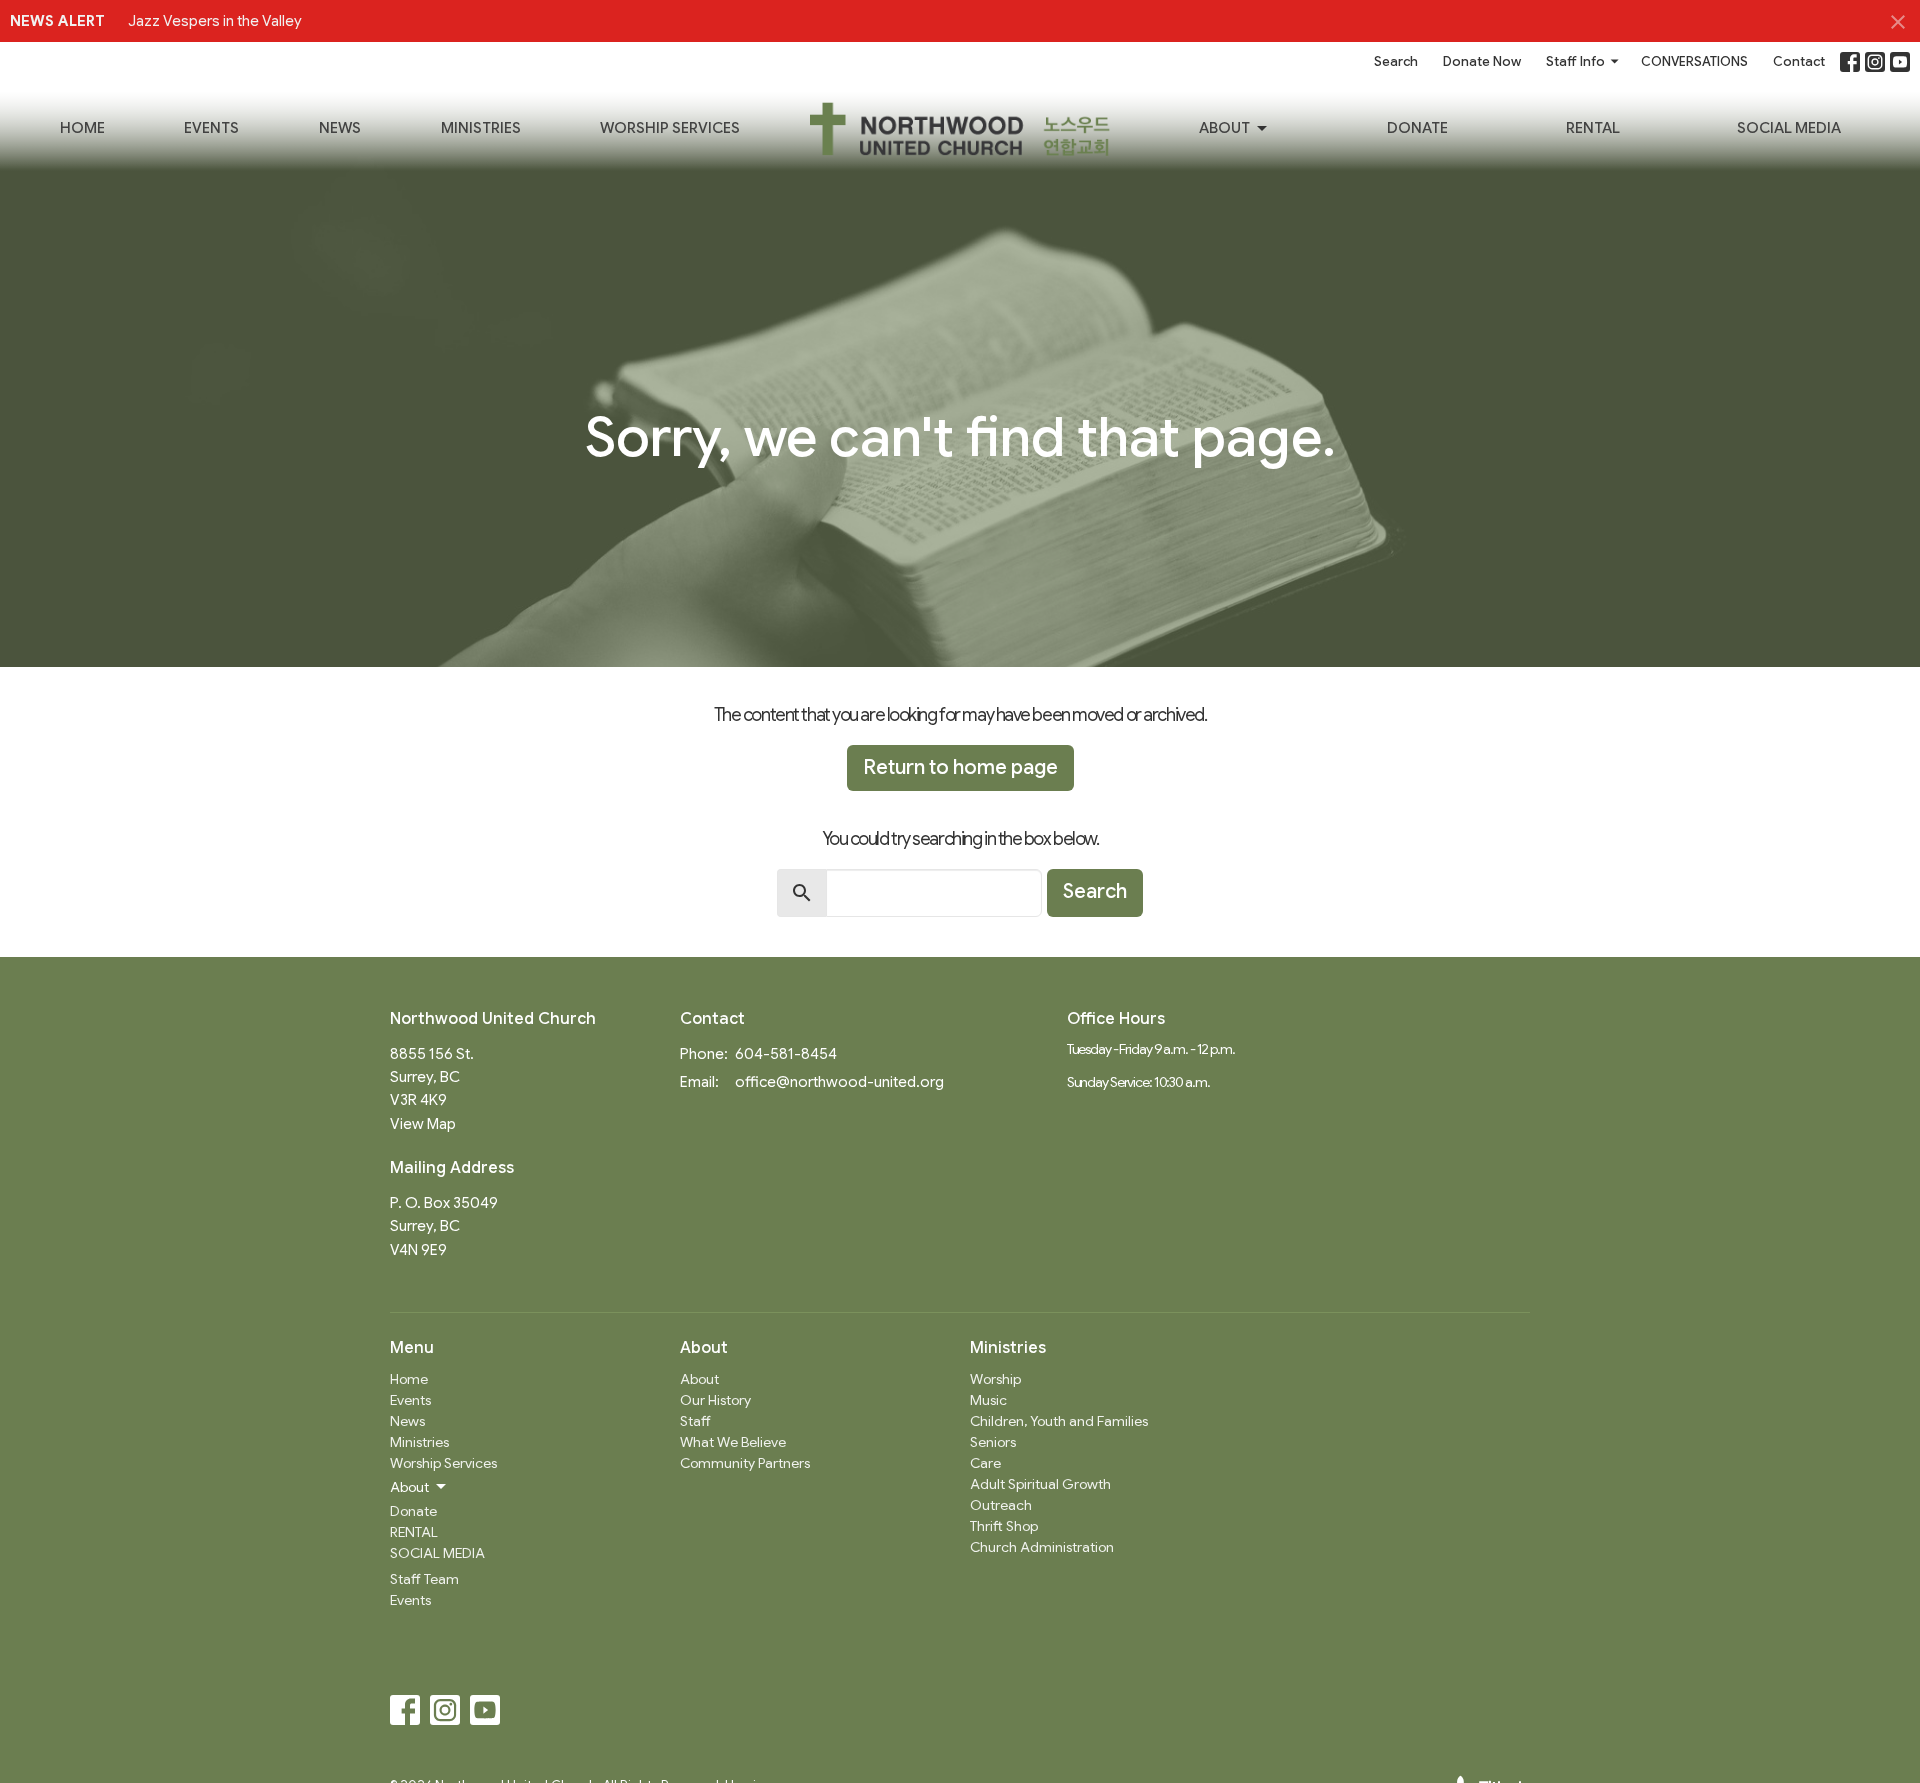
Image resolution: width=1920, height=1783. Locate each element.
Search (1396, 61)
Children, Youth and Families (1059, 1421)
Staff (695, 1421)
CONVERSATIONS (1694, 61)
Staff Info (1575, 61)
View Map (423, 1124)
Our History (715, 1400)
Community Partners (745, 1463)
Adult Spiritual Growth (1040, 1484)
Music (988, 1400)
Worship (995, 1379)
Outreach (1001, 1505)
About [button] (409, 1487)
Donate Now (1482, 61)
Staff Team (424, 1579)
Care (985, 1463)
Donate (1417, 128)
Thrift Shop (1004, 1526)
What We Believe (733, 1442)
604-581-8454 (786, 1054)
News (340, 128)
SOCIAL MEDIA (1789, 128)
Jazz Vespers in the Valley (215, 21)
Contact (1799, 61)
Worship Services (670, 128)
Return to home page (960, 767)
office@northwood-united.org (839, 1082)
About (1224, 128)
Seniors (993, 1442)
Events (211, 128)
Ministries (481, 128)
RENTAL (1593, 128)
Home (82, 128)
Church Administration (1042, 1547)
